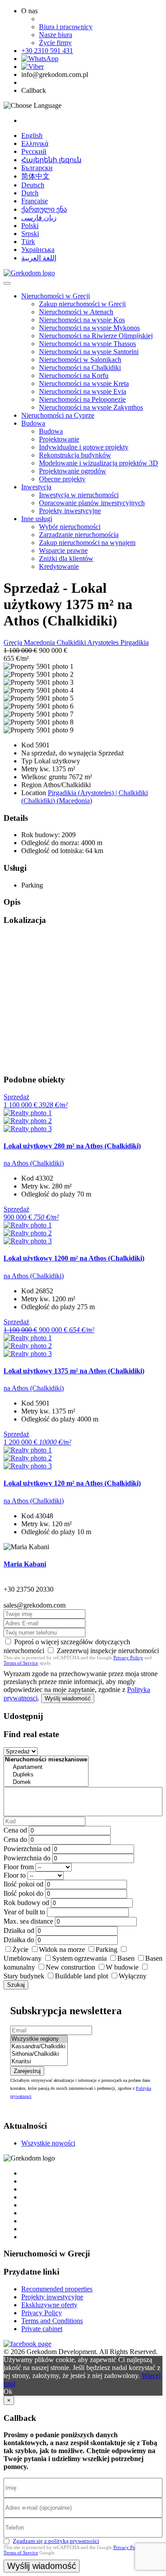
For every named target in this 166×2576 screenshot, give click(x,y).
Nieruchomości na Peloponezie (82, 399)
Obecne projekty (62, 479)
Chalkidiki (72, 642)
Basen (126, 1958)
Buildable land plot (81, 1976)
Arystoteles (104, 642)
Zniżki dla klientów (66, 558)
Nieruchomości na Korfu (74, 375)
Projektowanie (59, 439)
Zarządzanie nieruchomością (79, 535)
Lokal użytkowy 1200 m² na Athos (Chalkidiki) (74, 1258)
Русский (34, 151)
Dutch (30, 193)
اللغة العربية (39, 258)
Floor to (15, 1875)
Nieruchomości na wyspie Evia (83, 391)
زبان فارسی (39, 218)
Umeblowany (23, 1958)
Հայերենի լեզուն (51, 160)
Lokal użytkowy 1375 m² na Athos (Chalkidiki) (74, 1371)
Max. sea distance (28, 1921)
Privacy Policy (128, 1658)
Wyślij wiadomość (68, 1698)
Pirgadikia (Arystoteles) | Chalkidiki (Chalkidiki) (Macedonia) (85, 797)
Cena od (15, 1830)
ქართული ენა (44, 209)
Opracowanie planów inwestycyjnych (92, 503)
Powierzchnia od (27, 1849)
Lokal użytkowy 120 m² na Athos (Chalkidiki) (72, 1483)
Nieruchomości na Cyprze (58, 415)
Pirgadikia (135, 642)
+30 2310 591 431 (47, 51)
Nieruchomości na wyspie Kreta (84, 383)
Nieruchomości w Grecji (56, 296)
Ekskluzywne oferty (49, 2305)
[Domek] (46, 1782)
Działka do (19, 1940)
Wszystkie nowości (48, 2143)
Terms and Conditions (52, 2321)
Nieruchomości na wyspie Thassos (87, 344)
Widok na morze (62, 1949)
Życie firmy (55, 43)
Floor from (19, 1867)
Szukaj (16, 1985)
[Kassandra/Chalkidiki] (39, 2047)
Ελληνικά (35, 143)
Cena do (15, 1839)
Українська (38, 250)
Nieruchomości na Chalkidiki (80, 368)
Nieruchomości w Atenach (76, 312)
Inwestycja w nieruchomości (79, 495)
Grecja (14, 642)
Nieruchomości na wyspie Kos (82, 320)
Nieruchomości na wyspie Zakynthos (91, 407)
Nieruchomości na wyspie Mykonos (89, 328)
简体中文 (35, 176)
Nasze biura (56, 35)
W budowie (122, 1967)
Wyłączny (133, 1976)
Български (37, 168)
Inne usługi (37, 519)
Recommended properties (57, 2289)
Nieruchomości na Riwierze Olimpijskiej (96, 336)
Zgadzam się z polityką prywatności (56, 2541)
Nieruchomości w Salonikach (80, 360)
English (32, 135)
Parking (106, 1949)
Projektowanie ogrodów (73, 471)
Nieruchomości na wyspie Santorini (89, 352)
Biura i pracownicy (66, 27)
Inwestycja (36, 487)
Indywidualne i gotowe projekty (84, 447)
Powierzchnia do (27, 1858)
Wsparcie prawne (63, 551)
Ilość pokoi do (23, 1893)
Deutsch (33, 185)
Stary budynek (24, 1976)
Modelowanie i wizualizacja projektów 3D (98, 463)
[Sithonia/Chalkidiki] (39, 2054)
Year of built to (24, 1912)
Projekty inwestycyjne (70, 511)
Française (35, 201)
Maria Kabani (25, 1564)
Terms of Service (21, 1663)
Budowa (33, 423)
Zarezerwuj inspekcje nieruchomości (108, 1651)
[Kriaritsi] (39, 2062)
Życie (20, 1949)
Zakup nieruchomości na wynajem (87, 543)
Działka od (19, 1930)
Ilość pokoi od (23, 1884)
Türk (28, 242)
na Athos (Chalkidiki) (34, 1163)
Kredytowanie (59, 566)
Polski (30, 226)
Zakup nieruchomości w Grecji (82, 304)
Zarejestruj (27, 2071)
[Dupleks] (46, 1775)
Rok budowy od (26, 1903)
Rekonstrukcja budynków (75, 455)
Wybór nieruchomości (70, 527)
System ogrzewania (79, 1958)
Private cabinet (42, 2329)
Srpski (30, 234)
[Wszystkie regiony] (39, 2039)
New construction (70, 1967)
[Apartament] (46, 1767)
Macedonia (40, 642)
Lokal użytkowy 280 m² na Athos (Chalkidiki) (72, 1146)
